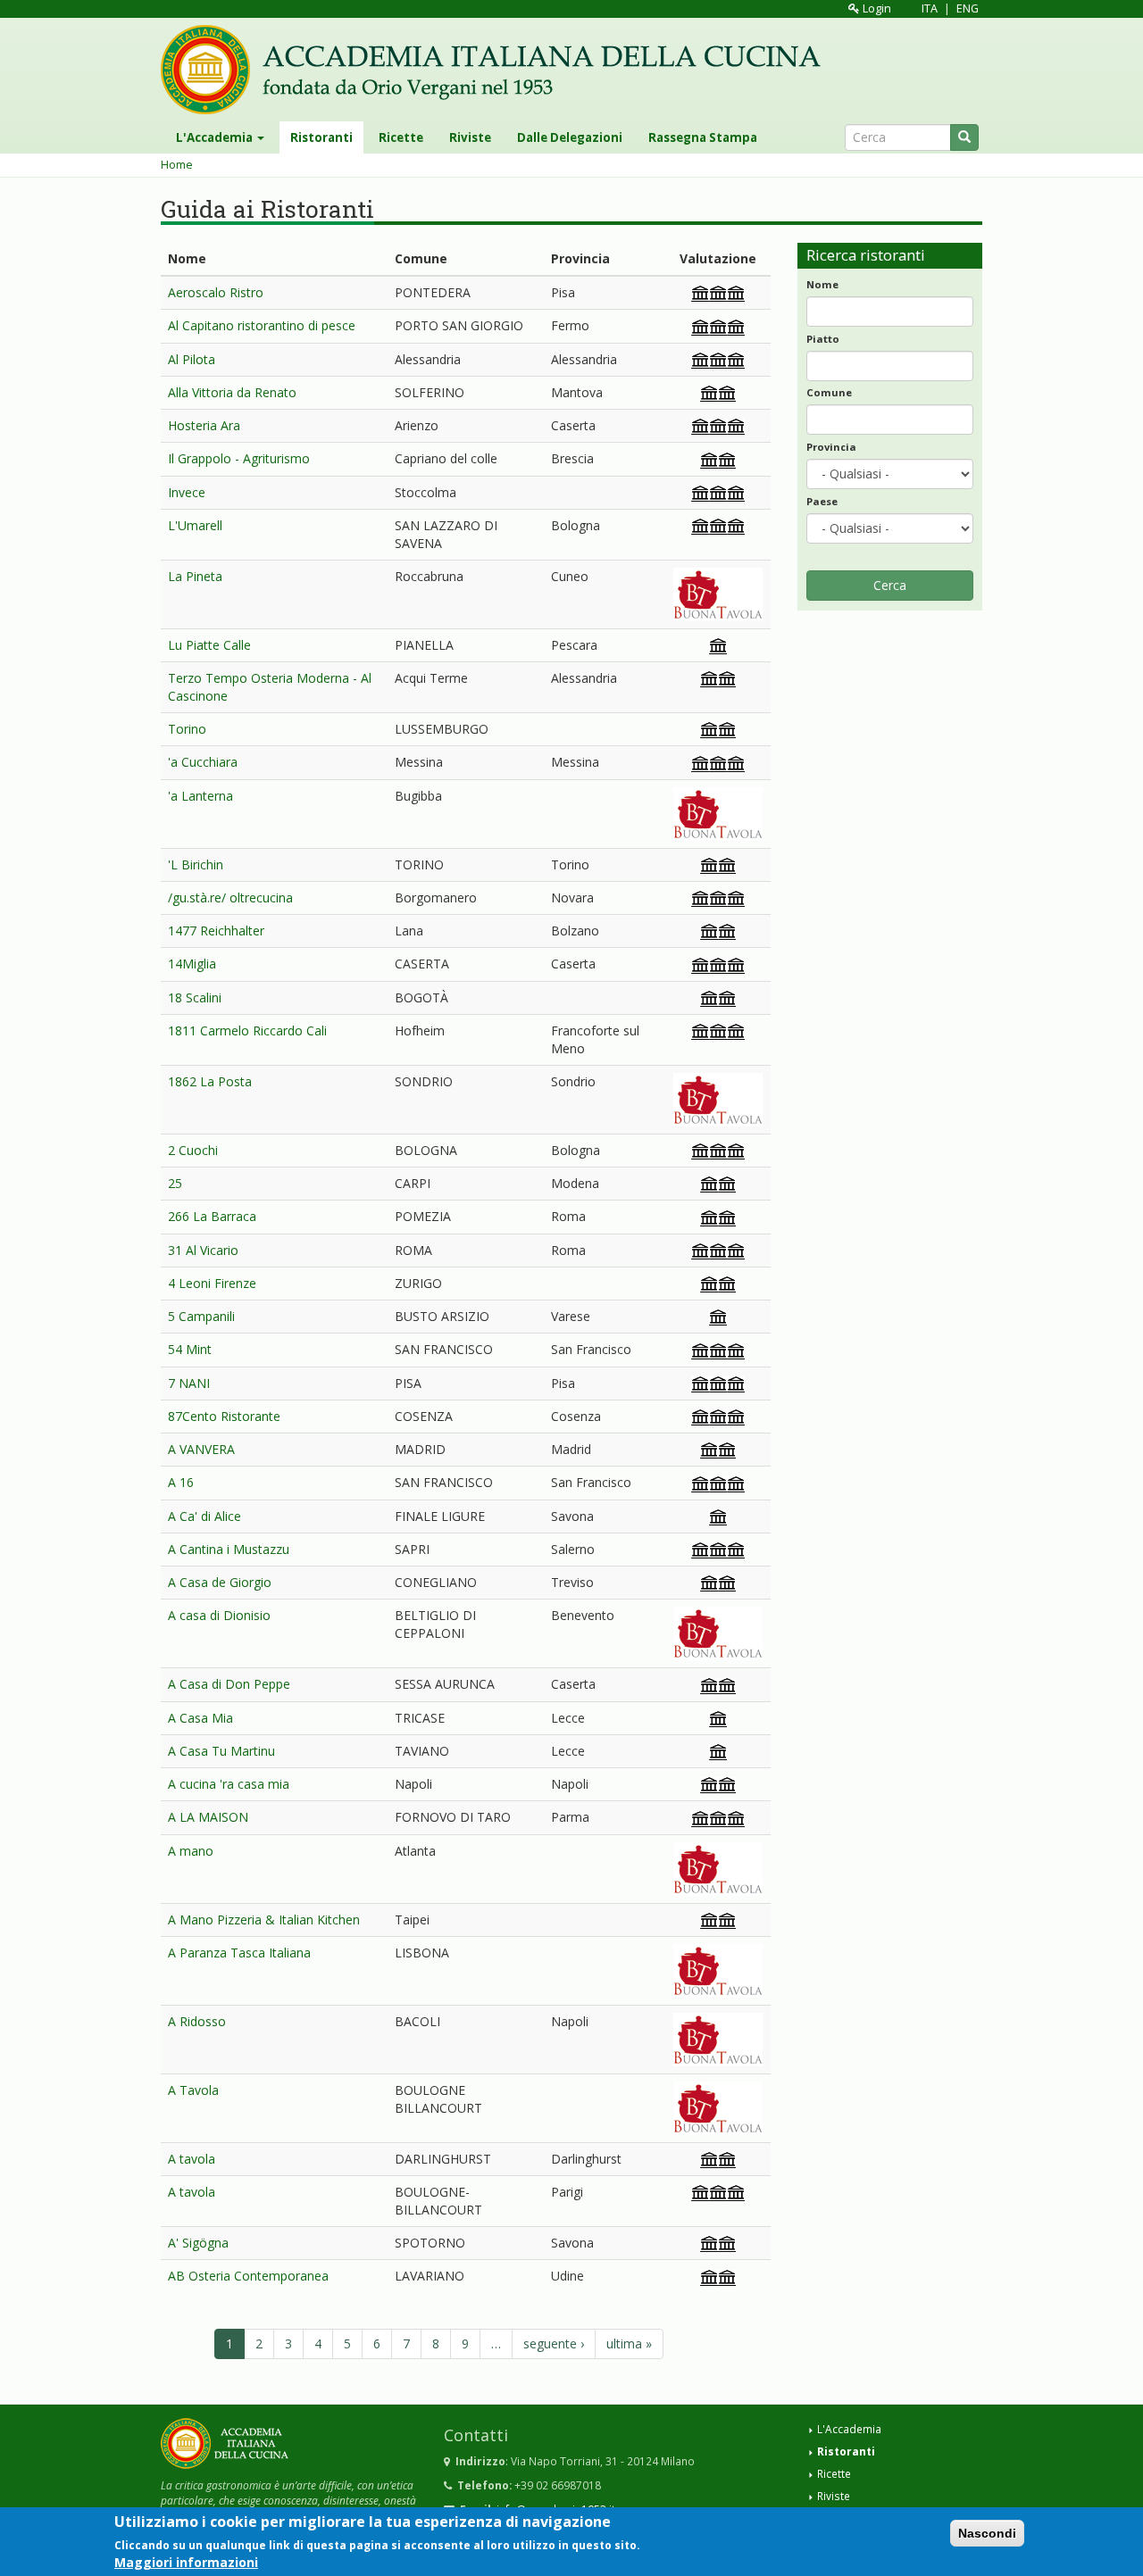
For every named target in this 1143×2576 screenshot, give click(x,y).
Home (177, 165)
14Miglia (192, 964)
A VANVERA (201, 1449)
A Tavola (193, 2090)
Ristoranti (321, 137)
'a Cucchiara (203, 762)
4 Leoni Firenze (212, 1283)
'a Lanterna (200, 796)
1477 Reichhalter (216, 931)
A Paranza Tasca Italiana (239, 1953)
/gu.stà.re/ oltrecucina (230, 897)
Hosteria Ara (204, 425)
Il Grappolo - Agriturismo (239, 458)
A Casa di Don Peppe (229, 1684)
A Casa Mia (200, 1718)
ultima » (629, 2343)
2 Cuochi (193, 1150)
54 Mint (190, 1349)
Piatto (823, 339)
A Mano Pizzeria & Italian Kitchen (264, 1920)
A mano (191, 1851)
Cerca (890, 585)
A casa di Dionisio (219, 1615)
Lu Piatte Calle (209, 645)
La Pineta (195, 576)
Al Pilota (192, 359)
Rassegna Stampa (703, 137)
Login (876, 8)
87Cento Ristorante (224, 1416)
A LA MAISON (208, 1817)
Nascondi (987, 2533)
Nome (822, 284)
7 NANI (189, 1383)
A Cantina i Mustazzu (229, 1549)
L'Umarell (195, 525)
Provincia (831, 447)
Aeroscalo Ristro (216, 292)
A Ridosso (197, 2021)
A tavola (192, 2159)
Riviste (470, 137)
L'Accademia (216, 137)
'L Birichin (196, 864)
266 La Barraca (212, 1216)
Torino (187, 729)
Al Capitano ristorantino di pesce (262, 325)
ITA (930, 8)
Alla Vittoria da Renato (232, 392)
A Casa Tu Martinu (221, 1751)
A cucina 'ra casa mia (229, 1784)
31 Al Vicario (203, 1250)
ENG (968, 8)
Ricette (401, 137)
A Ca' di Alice (204, 1516)
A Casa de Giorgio (220, 1582)
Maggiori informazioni (186, 2562)
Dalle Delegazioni (570, 137)
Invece (187, 492)
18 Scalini (195, 997)
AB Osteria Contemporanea (248, 2276)
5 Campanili (201, 1316)
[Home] (497, 70)
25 (175, 1183)
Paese (822, 501)
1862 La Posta (210, 1081)
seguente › (554, 2343)
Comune (829, 392)
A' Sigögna (198, 2243)
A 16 (181, 1482)
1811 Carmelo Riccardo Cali (247, 1030)
